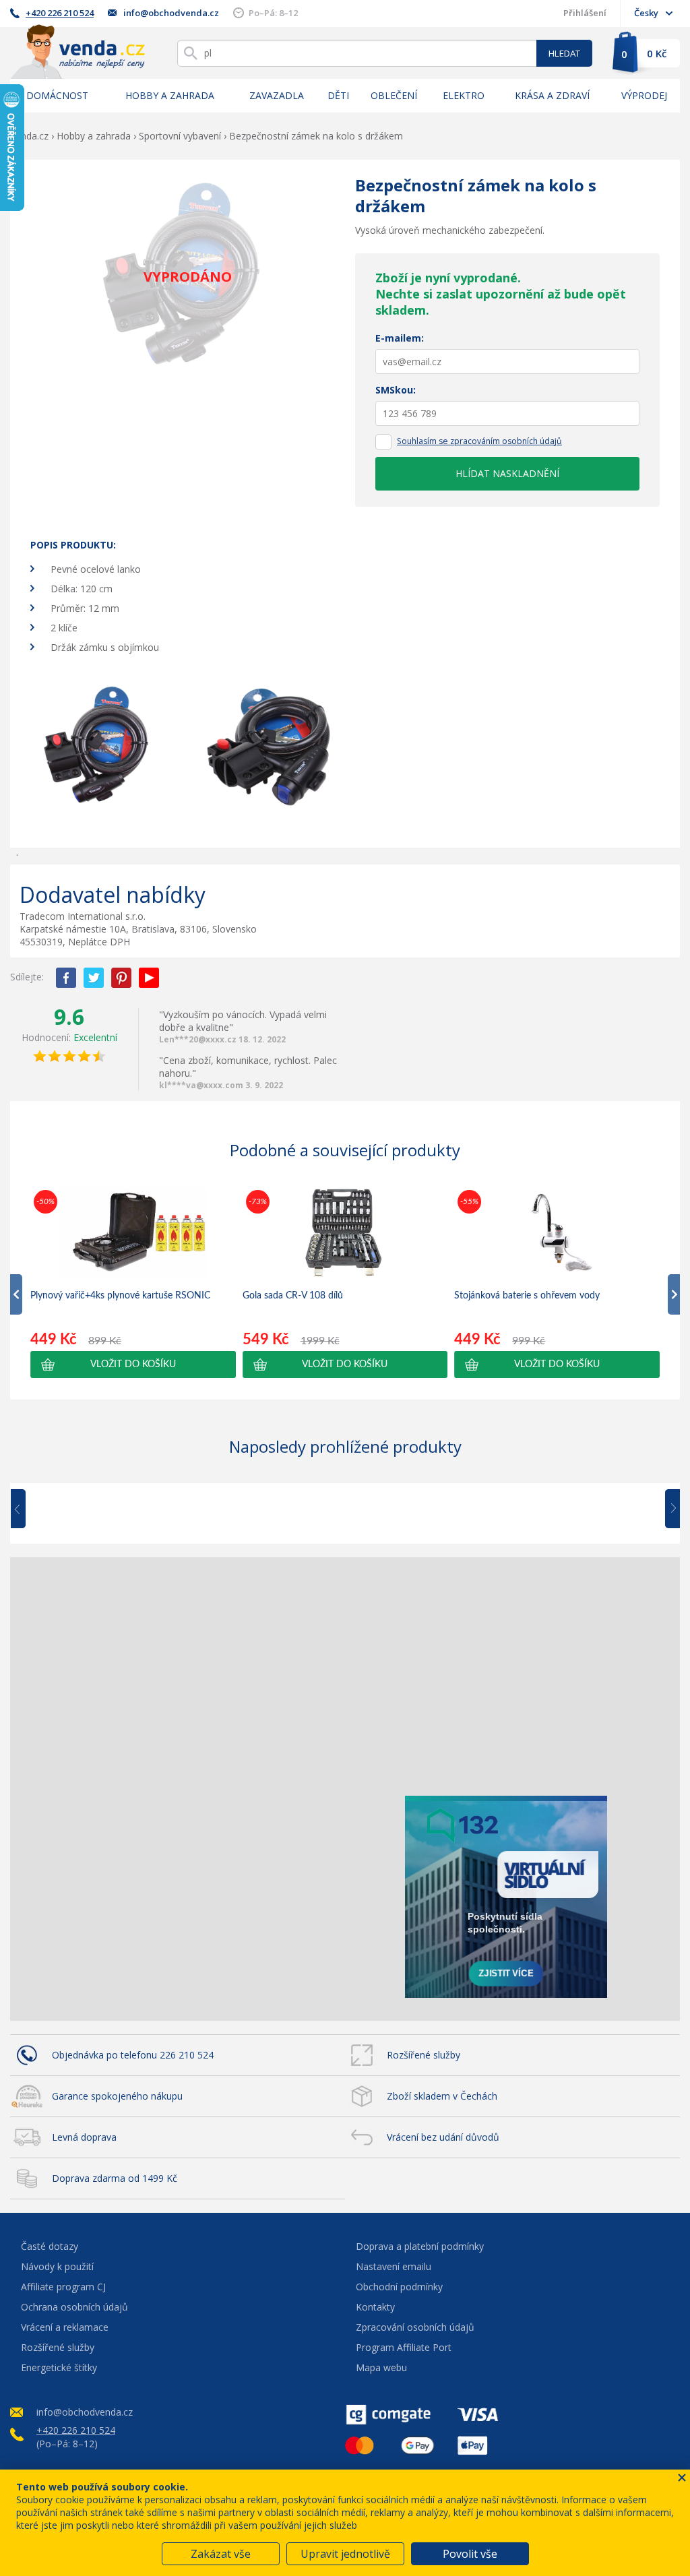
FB (66, 978)
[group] (133, 1282)
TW (94, 978)
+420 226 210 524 (60, 13)
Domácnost (57, 95)
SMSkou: (396, 390)
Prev (28, 1509)
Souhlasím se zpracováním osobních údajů (479, 441)
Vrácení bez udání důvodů (443, 2137)
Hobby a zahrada (170, 95)
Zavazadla (277, 95)
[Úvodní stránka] (77, 52)
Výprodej (644, 95)
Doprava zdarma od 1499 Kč (115, 2178)
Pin (121, 978)
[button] (133, 1364)
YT (149, 978)
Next (668, 1509)
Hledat (564, 53)
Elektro (464, 95)
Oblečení (394, 95)
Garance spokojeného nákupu (117, 2096)
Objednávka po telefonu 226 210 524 (133, 2055)
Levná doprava (84, 2137)
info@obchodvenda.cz (171, 13)
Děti (338, 95)
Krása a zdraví (552, 95)
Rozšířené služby (424, 2055)
